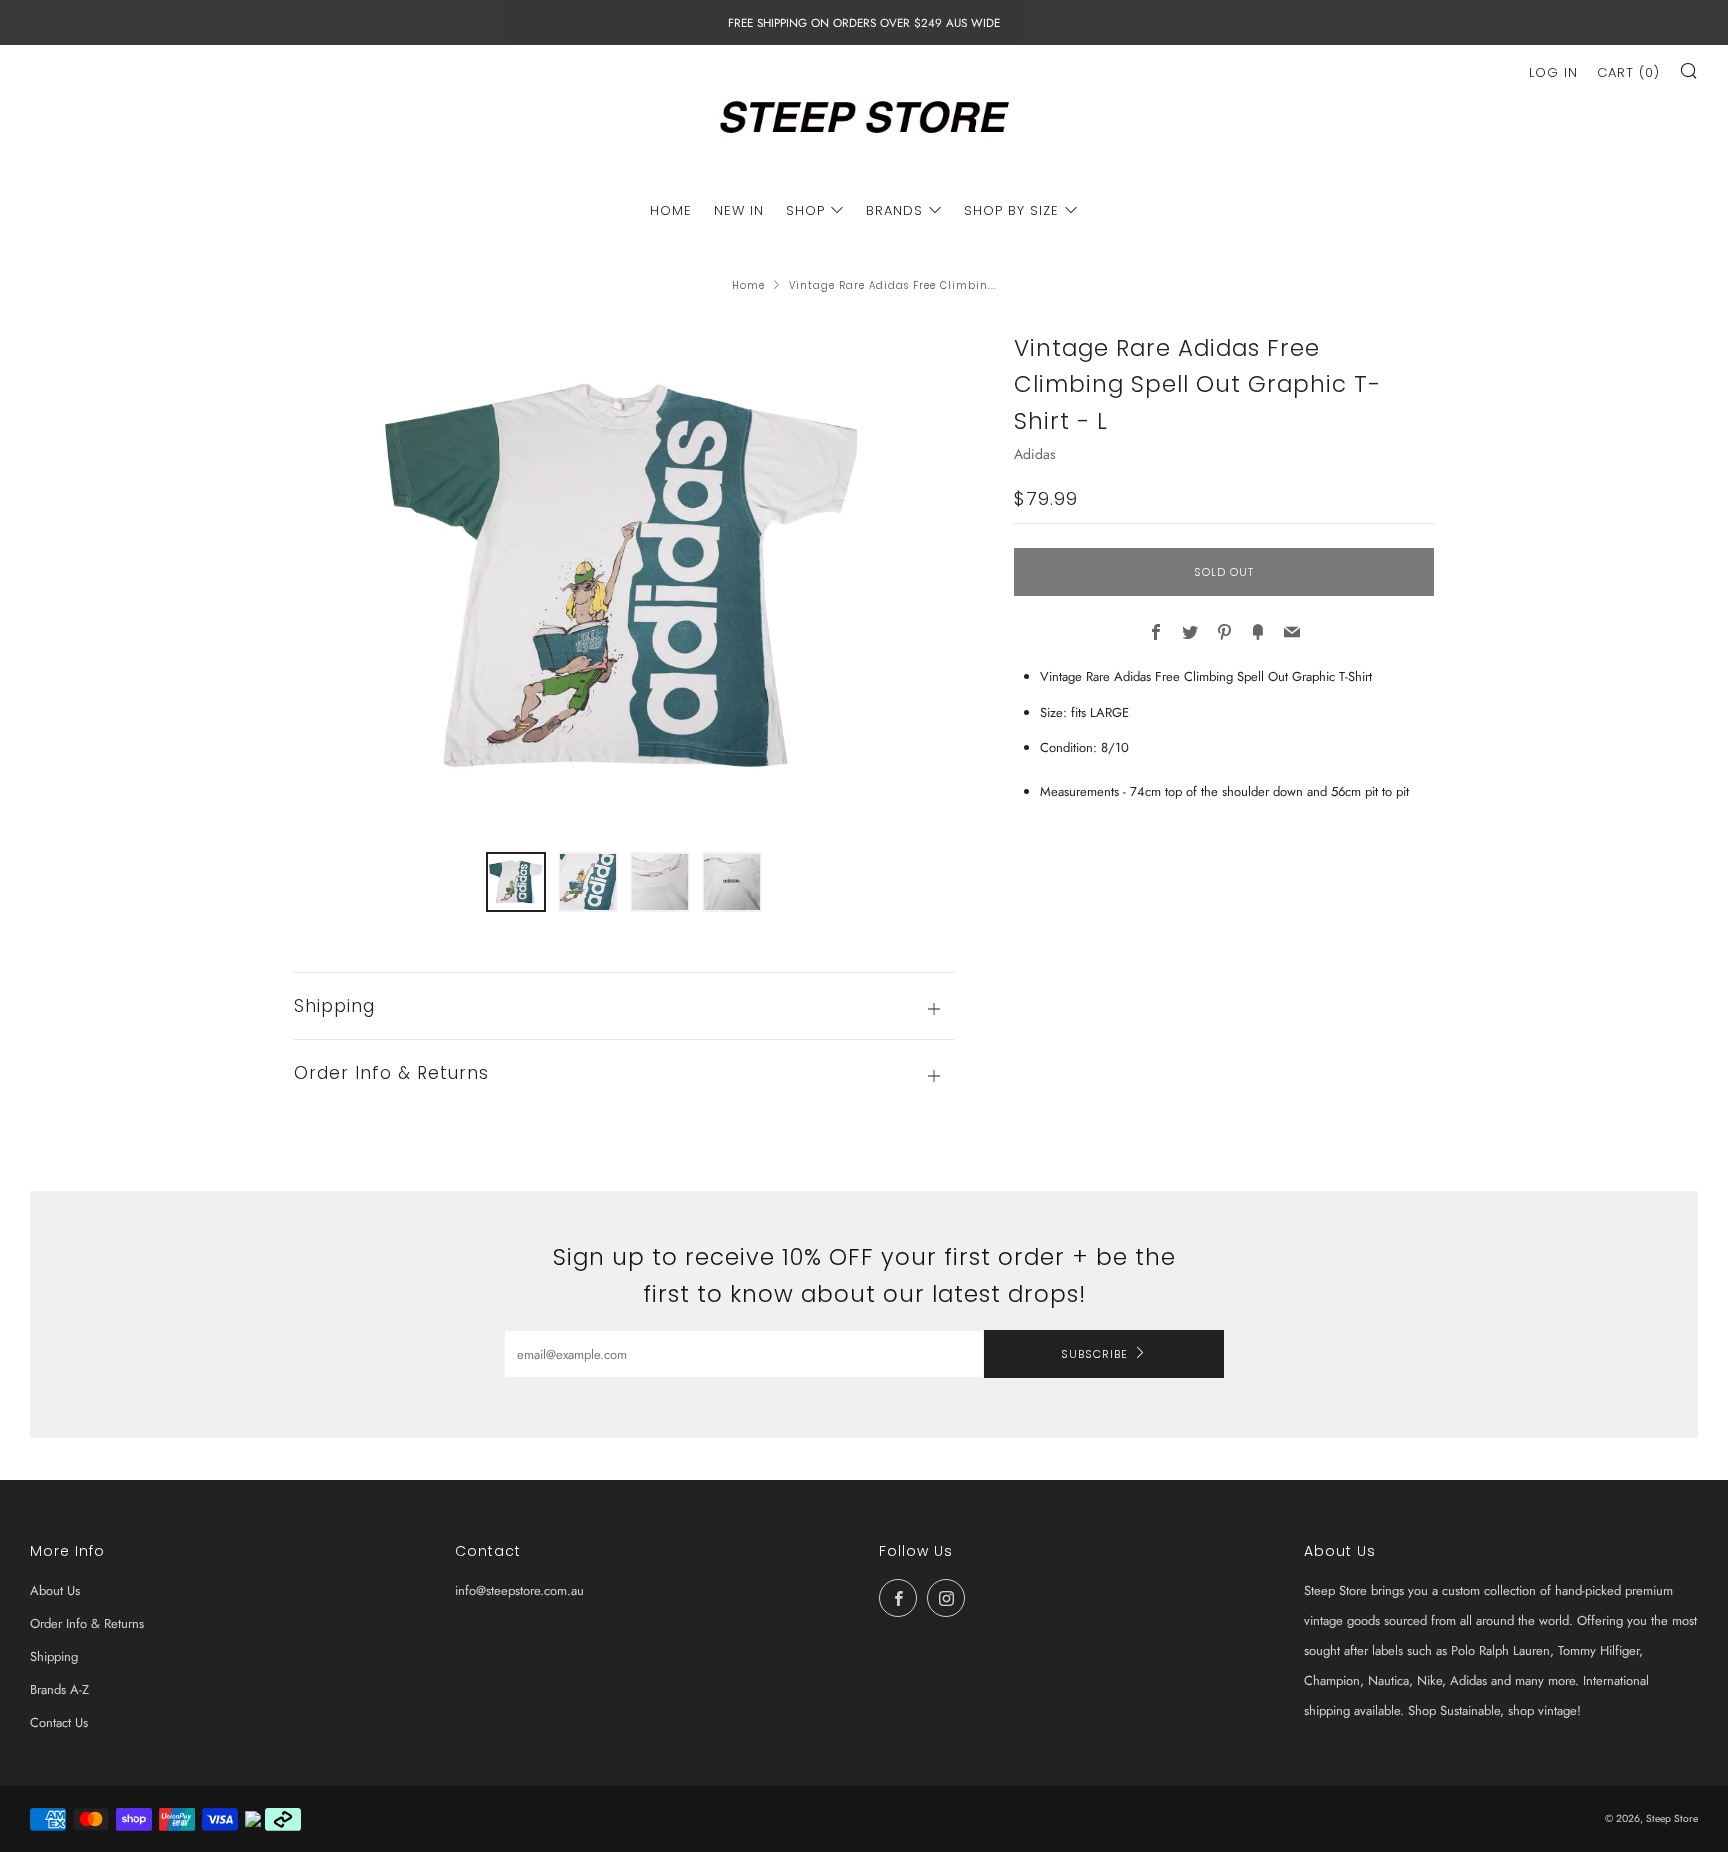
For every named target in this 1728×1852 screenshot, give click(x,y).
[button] (516, 882)
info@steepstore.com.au (519, 1590)
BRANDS (894, 210)
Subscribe (1094, 1354)
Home (748, 285)
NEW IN (739, 210)
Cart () (1628, 72)
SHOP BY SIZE (1011, 210)
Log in (1553, 72)
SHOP (805, 210)
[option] (624, 579)
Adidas (1035, 454)
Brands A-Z (59, 1689)
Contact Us (59, 1722)
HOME (671, 210)
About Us (55, 1590)
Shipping (54, 1656)
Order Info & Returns (87, 1623)
